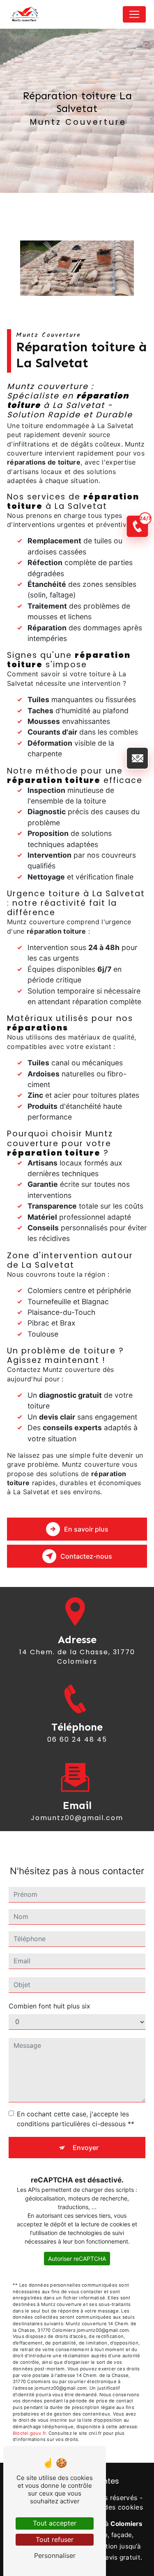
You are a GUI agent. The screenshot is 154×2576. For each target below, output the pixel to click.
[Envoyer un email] (137, 758)
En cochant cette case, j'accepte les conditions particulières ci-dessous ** (76, 2119)
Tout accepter (55, 2523)
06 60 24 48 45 (77, 1739)
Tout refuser (55, 2539)
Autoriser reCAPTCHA (77, 2259)
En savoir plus (86, 1529)
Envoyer (86, 2148)
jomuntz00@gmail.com (77, 1818)
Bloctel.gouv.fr (29, 2433)
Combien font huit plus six (49, 2006)
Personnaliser (55, 2555)
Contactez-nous (86, 1556)
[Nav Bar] (134, 14)
